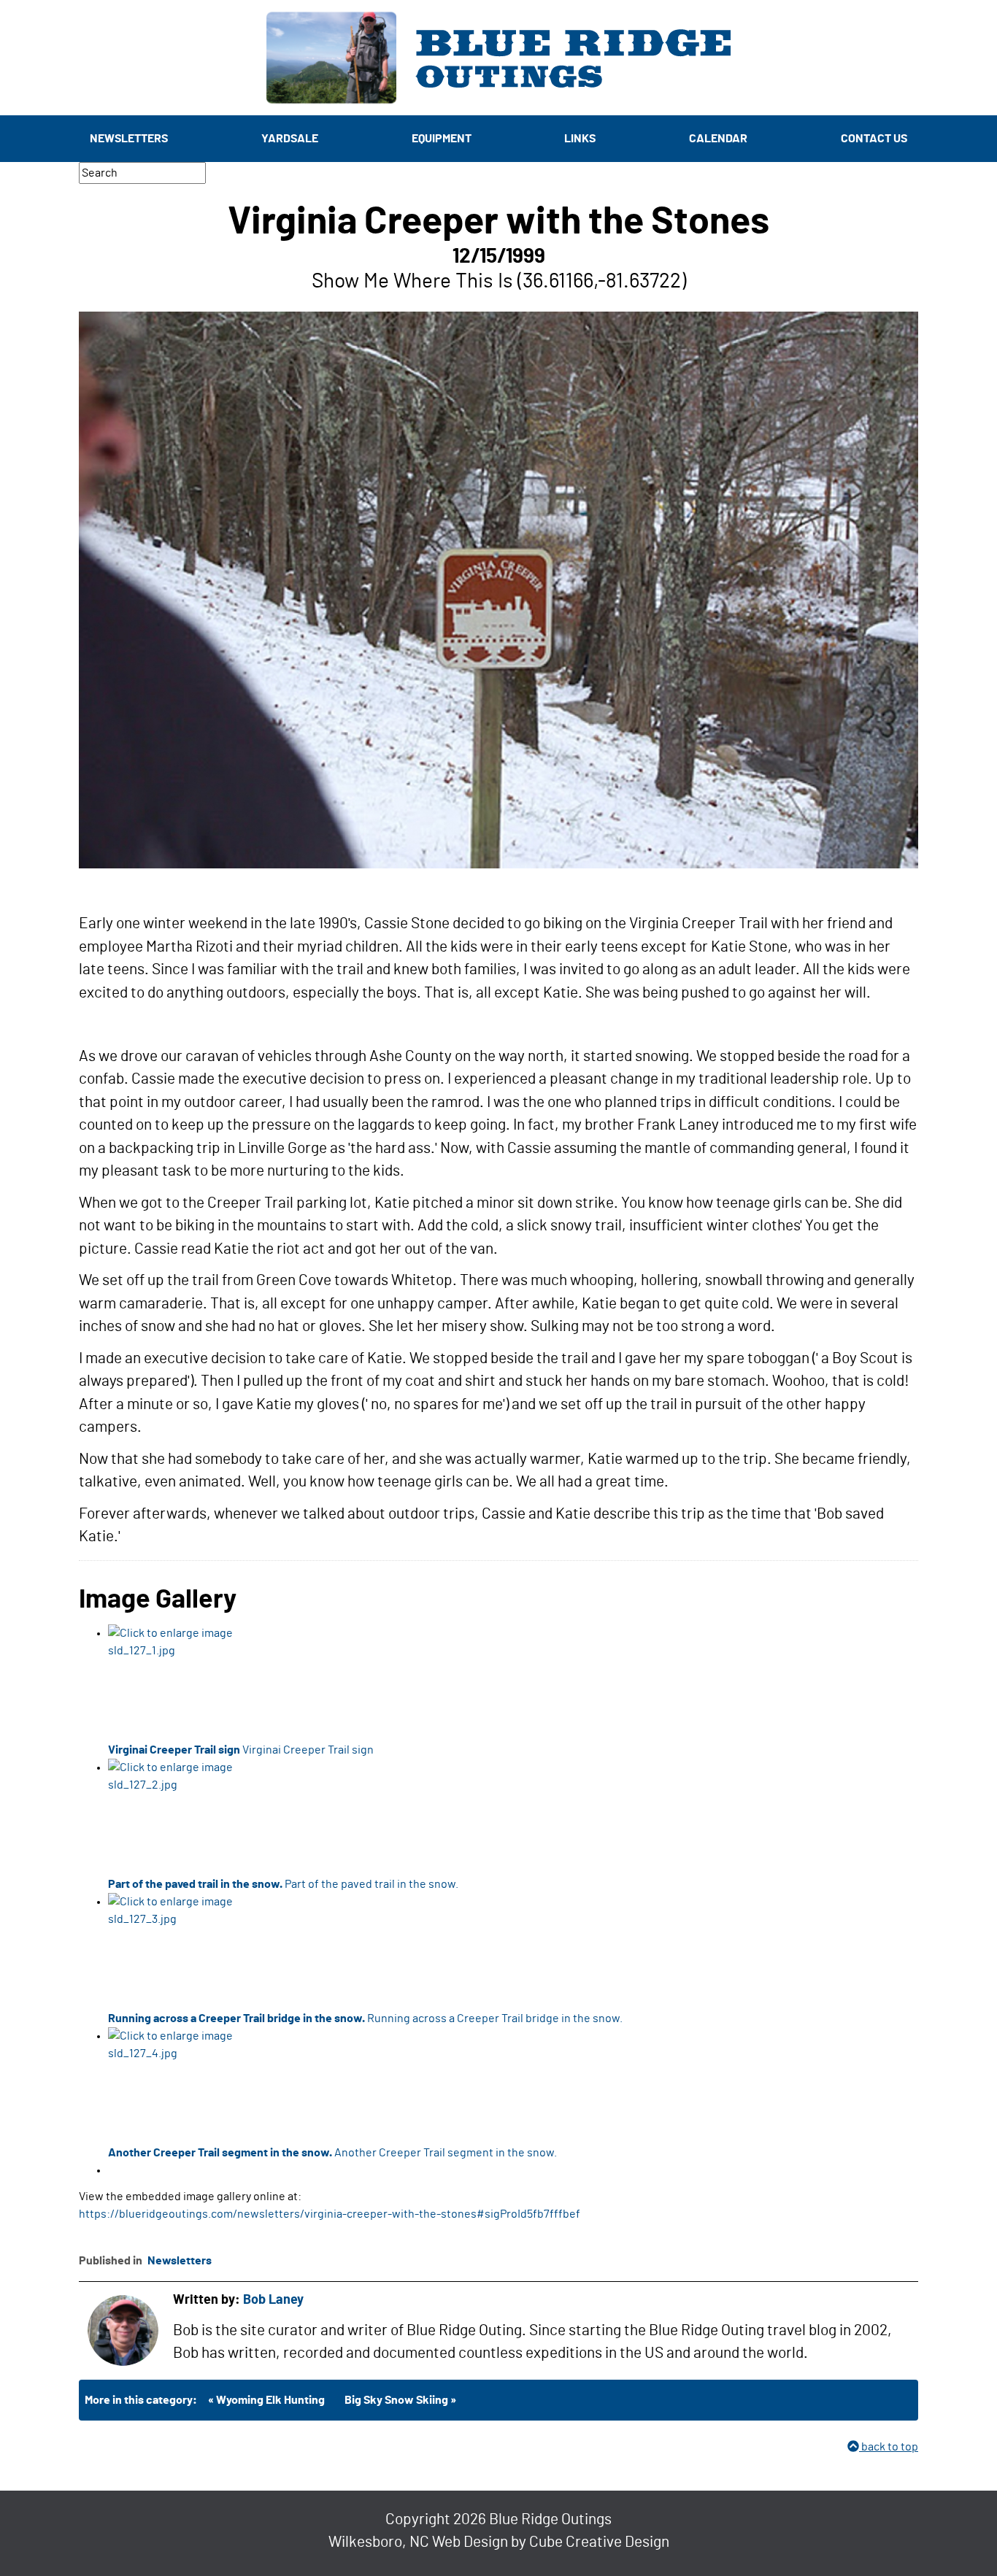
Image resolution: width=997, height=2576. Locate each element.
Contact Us (874, 139)
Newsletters (129, 139)
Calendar (718, 139)
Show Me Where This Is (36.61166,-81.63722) (499, 282)
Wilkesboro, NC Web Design (418, 2542)
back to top (889, 2447)
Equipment (442, 139)
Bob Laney (273, 2300)
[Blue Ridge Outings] (498, 58)
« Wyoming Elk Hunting (266, 2400)
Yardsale (290, 139)
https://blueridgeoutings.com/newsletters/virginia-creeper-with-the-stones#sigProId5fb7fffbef (330, 2214)
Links (580, 139)
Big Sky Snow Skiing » (400, 2400)
